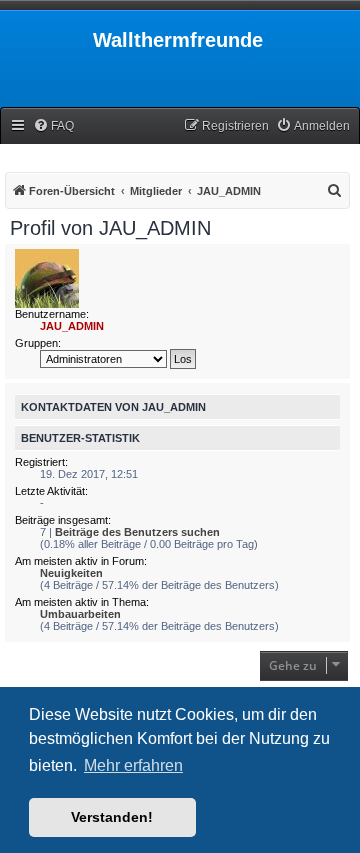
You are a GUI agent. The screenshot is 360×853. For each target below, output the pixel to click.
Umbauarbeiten (80, 614)
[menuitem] (53, 126)
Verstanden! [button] (112, 817)
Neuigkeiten (71, 573)
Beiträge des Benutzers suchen (137, 532)
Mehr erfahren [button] (133, 765)
